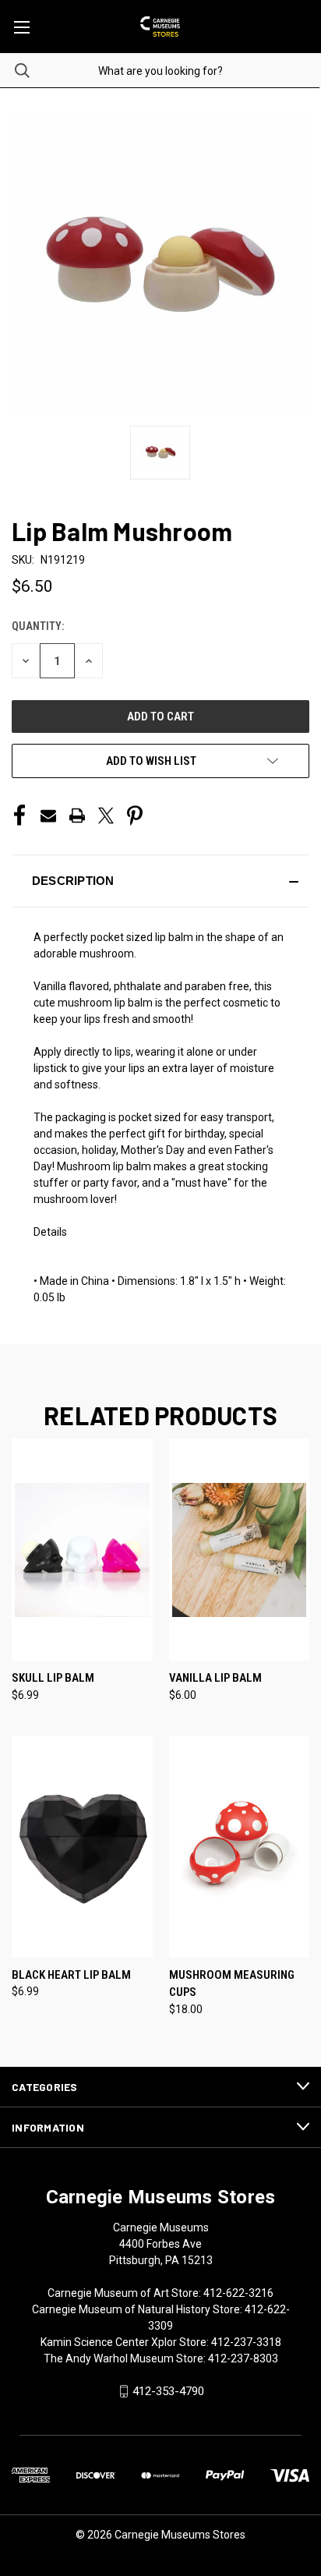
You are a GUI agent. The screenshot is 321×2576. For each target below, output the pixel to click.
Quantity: (38, 626)
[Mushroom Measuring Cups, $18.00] (240, 1847)
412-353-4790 (168, 2391)
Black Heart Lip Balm (71, 1975)
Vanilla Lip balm (215, 1678)
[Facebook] (19, 816)
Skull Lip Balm (53, 1678)
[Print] (77, 816)
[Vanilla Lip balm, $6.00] (240, 1550)
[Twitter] (106, 816)
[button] (160, 881)
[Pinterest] (135, 816)
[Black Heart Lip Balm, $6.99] (82, 1847)
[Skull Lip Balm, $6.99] (82, 1550)
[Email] (48, 816)
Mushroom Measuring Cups (232, 1984)
